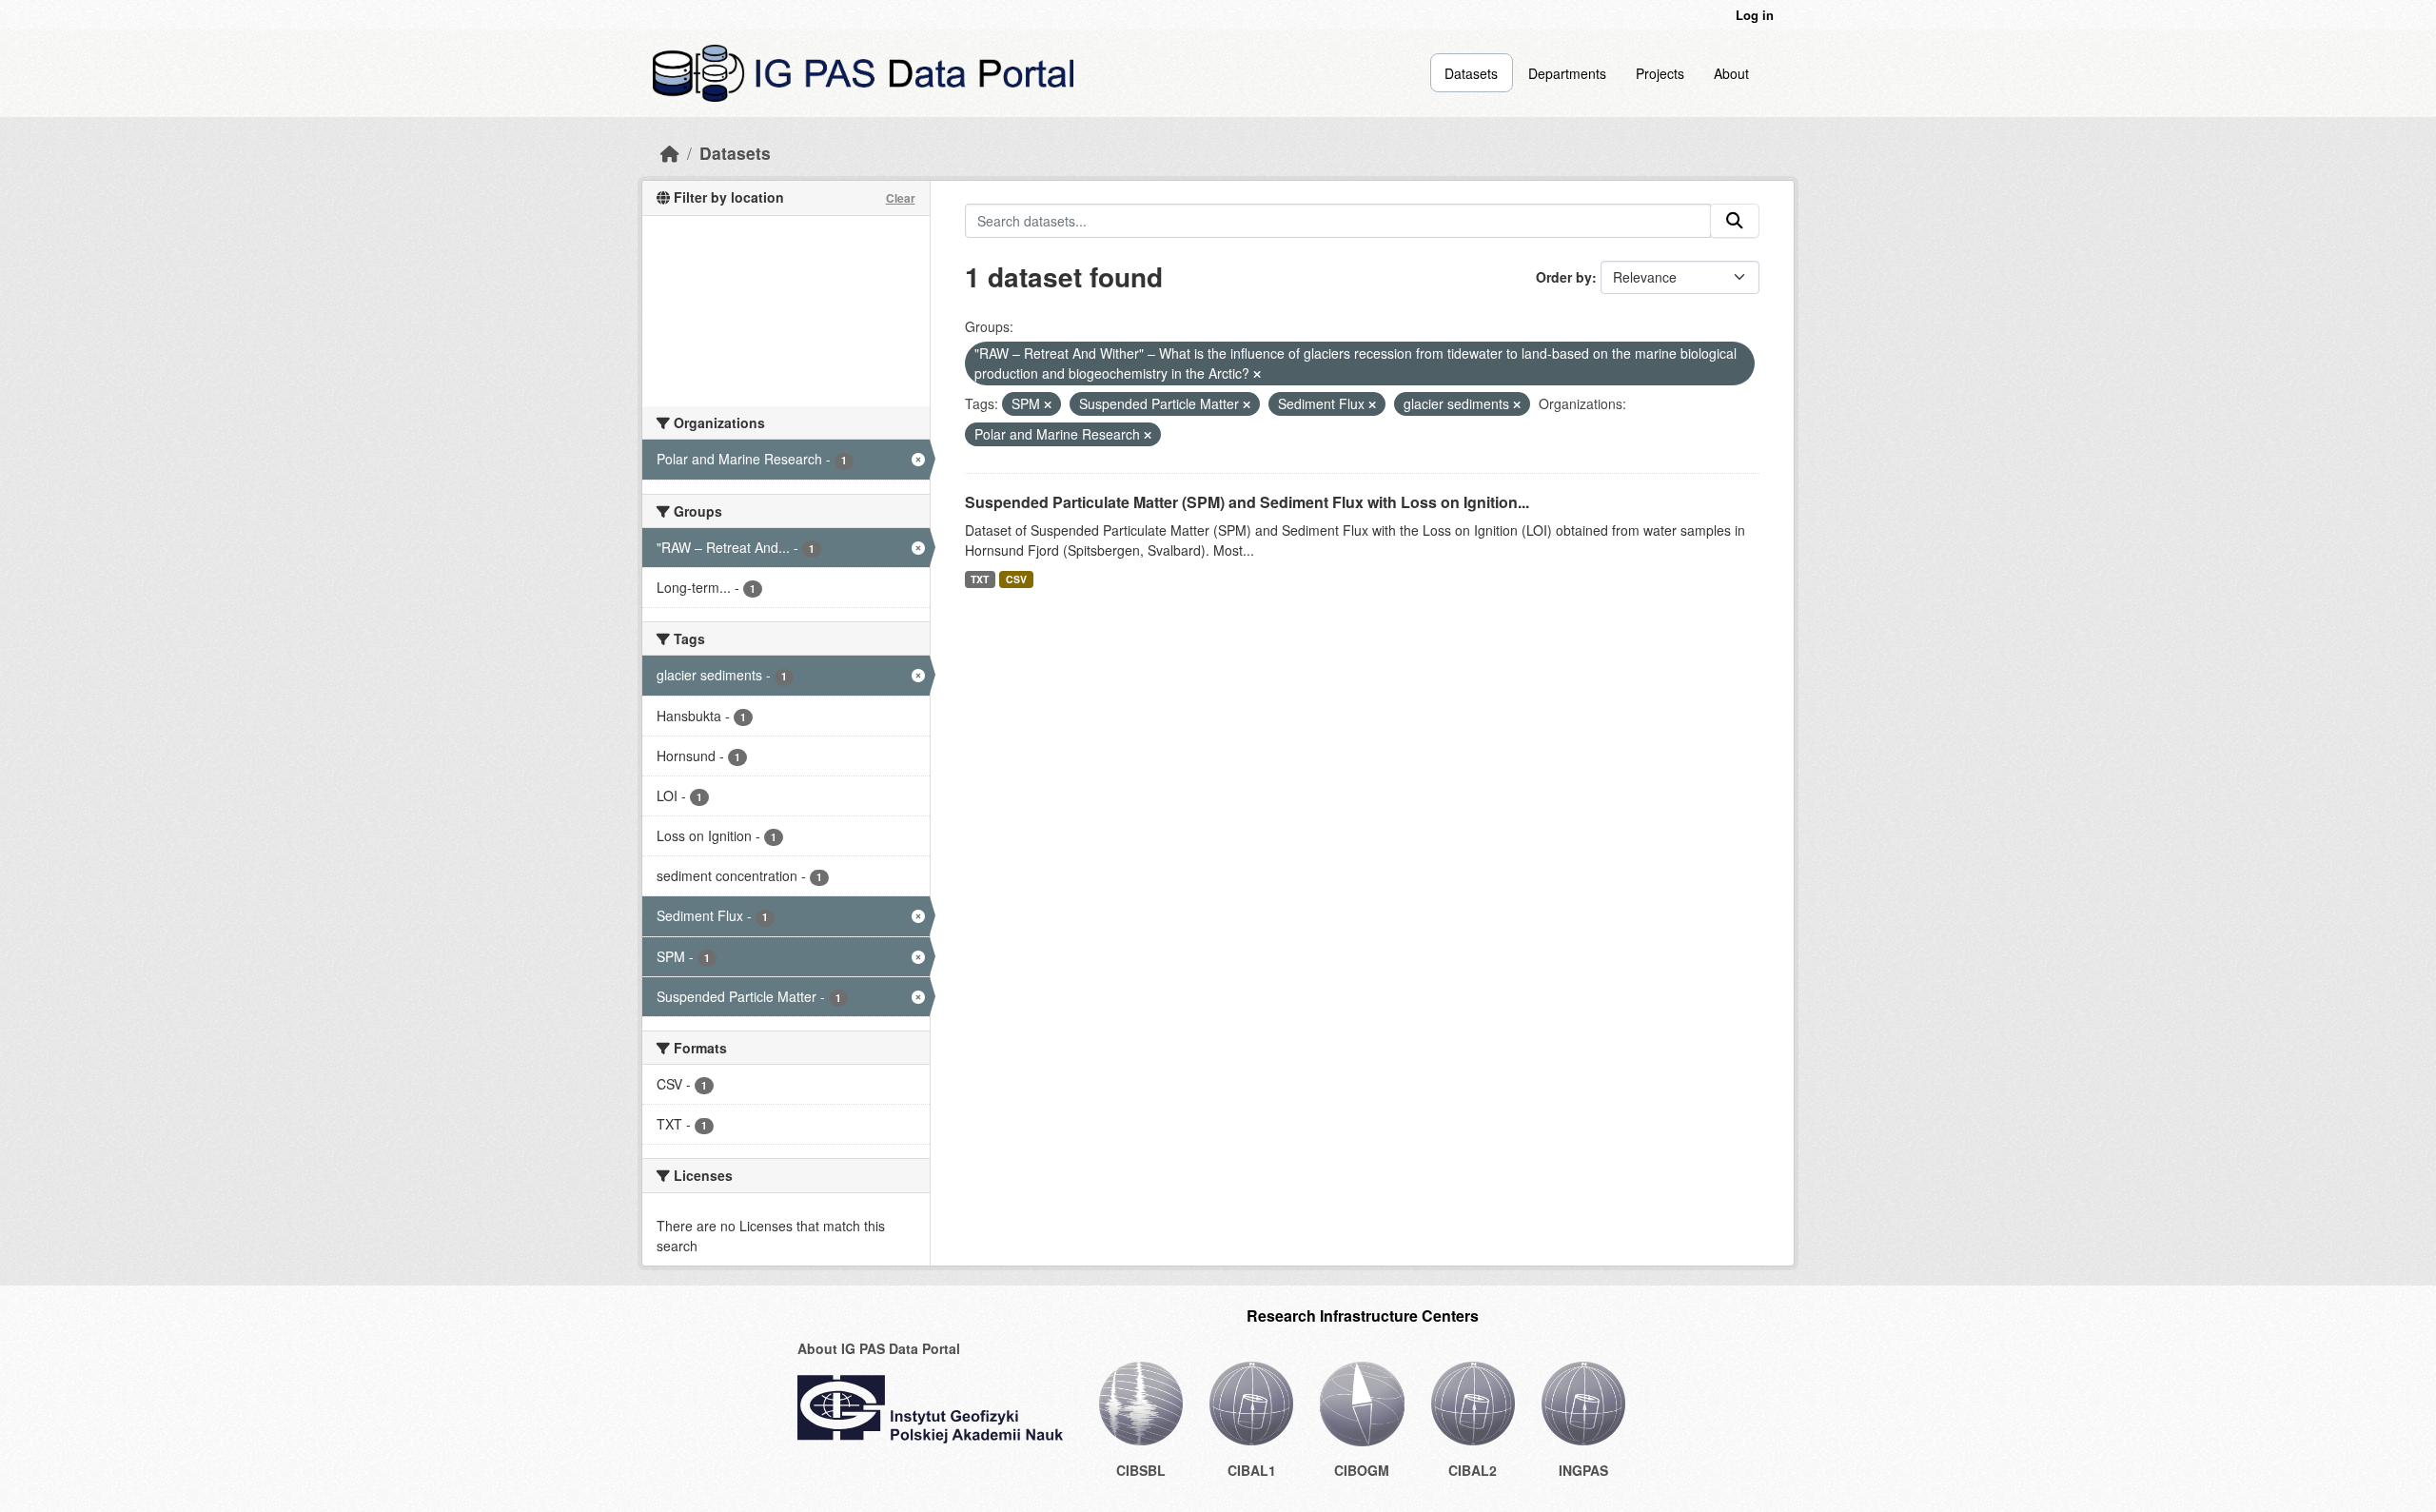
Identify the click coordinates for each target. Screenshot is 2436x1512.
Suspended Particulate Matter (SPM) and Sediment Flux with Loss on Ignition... (1247, 502)
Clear (901, 198)
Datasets (1471, 73)
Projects (1660, 73)
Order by (1564, 277)
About (1731, 73)
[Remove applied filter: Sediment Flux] (1372, 404)
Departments (1567, 73)
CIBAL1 (1252, 1470)
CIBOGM (1362, 1470)
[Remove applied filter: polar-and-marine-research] (1148, 435)
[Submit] (1735, 221)
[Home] (670, 153)
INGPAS (1583, 1470)
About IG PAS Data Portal (879, 1348)
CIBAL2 (1473, 1470)
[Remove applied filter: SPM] (1048, 404)
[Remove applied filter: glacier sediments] (1517, 404)
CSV (1016, 579)
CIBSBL (1141, 1470)
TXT (980, 579)
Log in (1755, 15)
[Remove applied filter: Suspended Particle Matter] (1247, 404)
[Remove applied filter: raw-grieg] (1257, 374)
